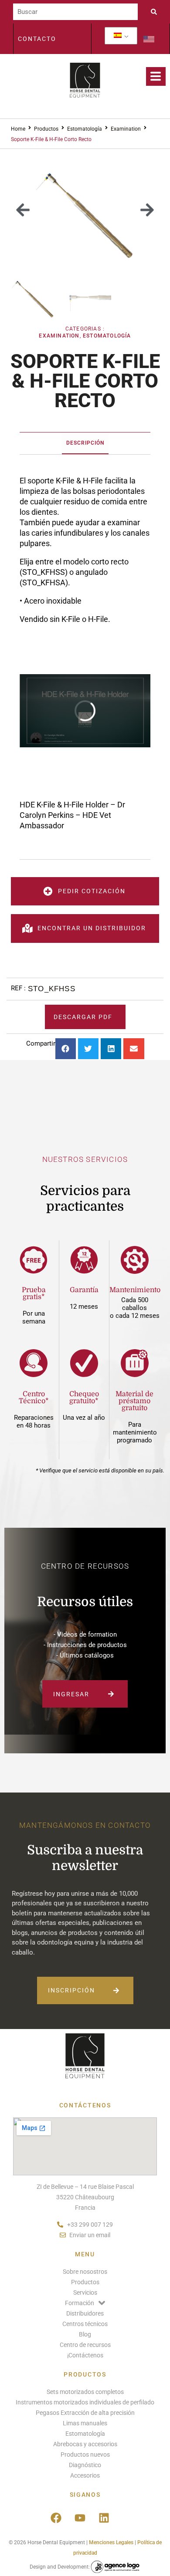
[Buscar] (75, 12)
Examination (126, 129)
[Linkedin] (104, 2518)
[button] (23, 210)
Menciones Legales (111, 2542)
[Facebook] (56, 2518)
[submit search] (156, 12)
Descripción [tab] (85, 443)
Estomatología (85, 129)
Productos (46, 129)
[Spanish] (118, 36)
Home (18, 129)
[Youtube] (80, 2518)
